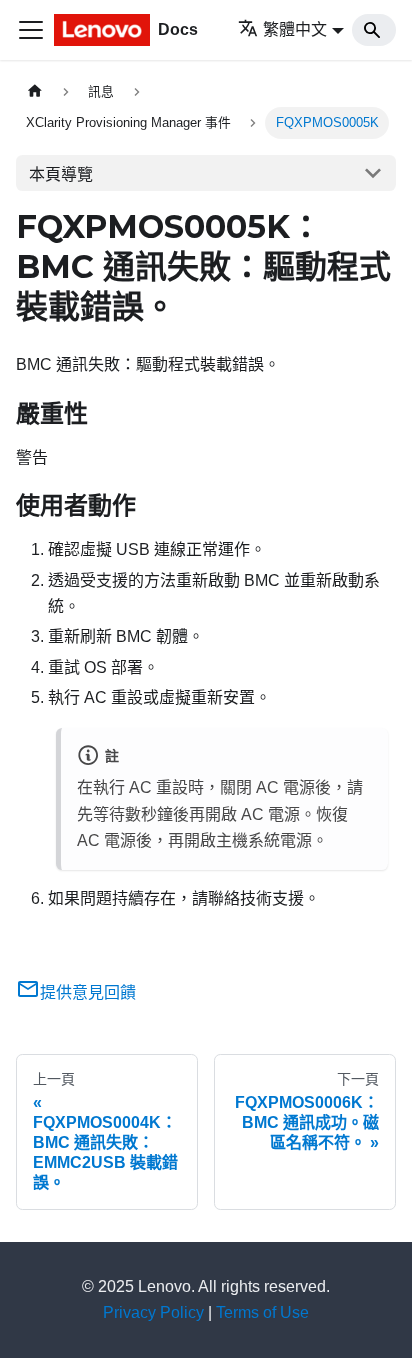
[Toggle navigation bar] (31, 30)
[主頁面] (35, 91)
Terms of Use (262, 1312)
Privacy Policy (153, 1312)
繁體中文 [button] (295, 29)
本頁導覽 (61, 174)
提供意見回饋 (88, 992)
